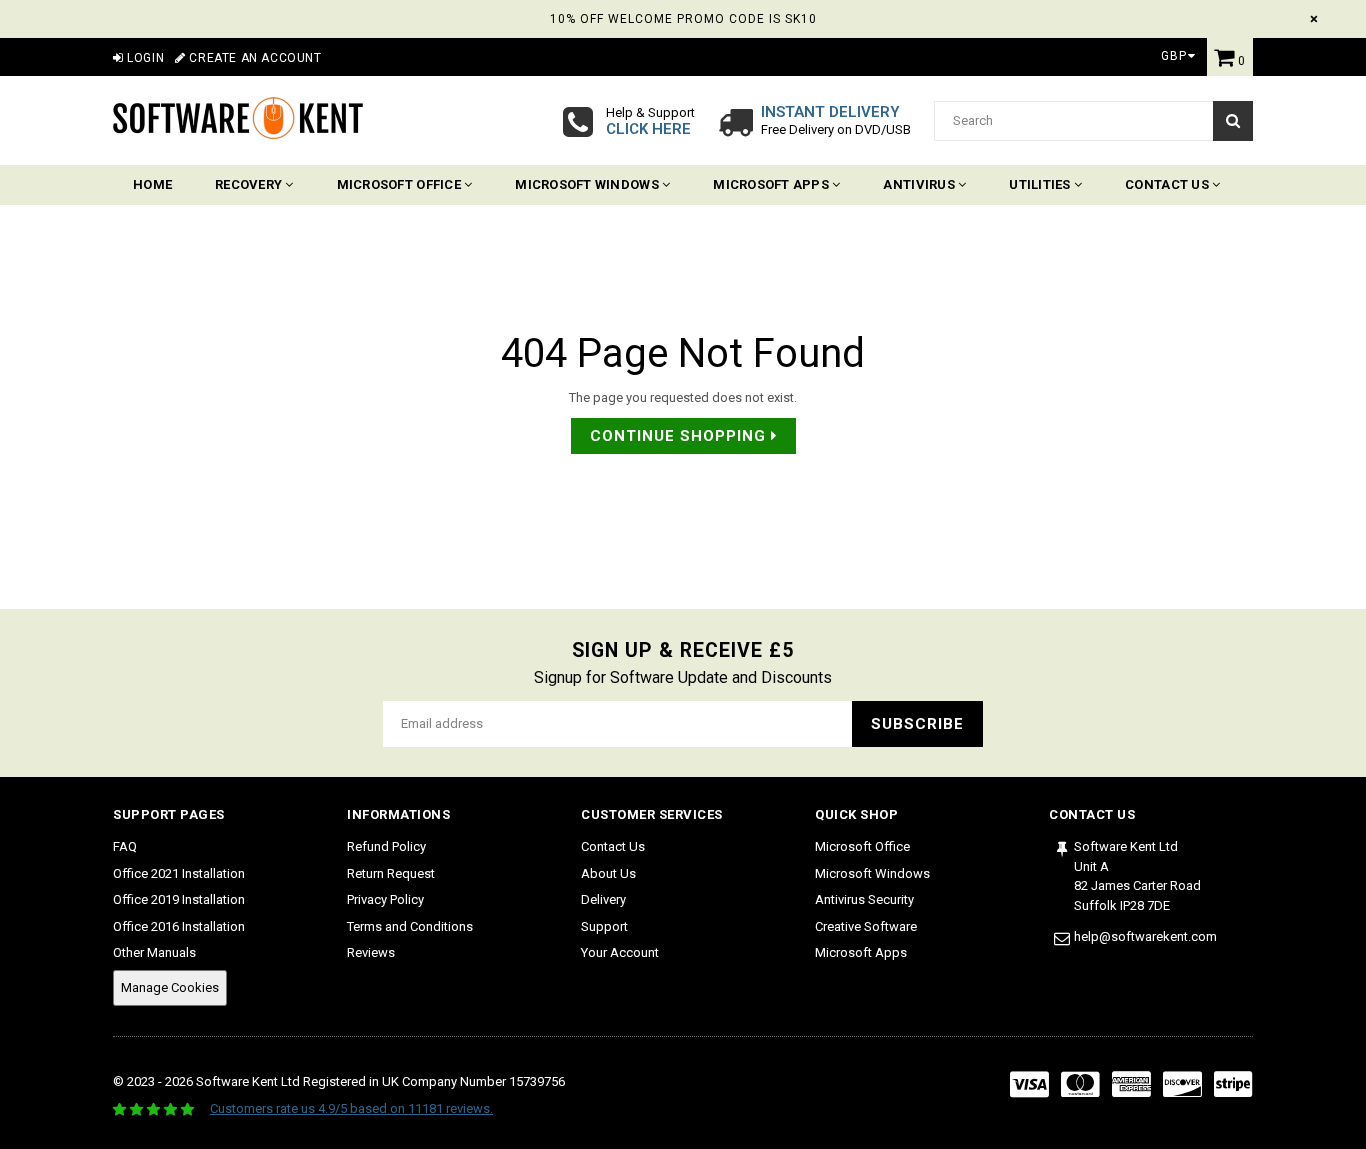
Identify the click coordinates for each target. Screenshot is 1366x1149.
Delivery (603, 899)
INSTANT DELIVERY (830, 112)
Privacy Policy (385, 899)
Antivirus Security (864, 899)
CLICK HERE (648, 129)
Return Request (391, 873)
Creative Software (866, 926)
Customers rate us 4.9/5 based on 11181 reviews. (351, 1108)
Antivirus (920, 184)
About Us (608, 873)
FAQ (125, 846)
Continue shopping (680, 436)
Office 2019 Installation (179, 899)
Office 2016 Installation (179, 926)
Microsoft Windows (588, 184)
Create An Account (253, 58)
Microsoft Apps (772, 184)
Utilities (1041, 184)
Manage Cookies (170, 987)
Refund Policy (386, 846)
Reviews (371, 952)
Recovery (250, 184)
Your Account (620, 952)
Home (152, 184)
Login (144, 58)
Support (604, 926)
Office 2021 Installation (179, 873)
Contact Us (1168, 184)
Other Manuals (154, 952)
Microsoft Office (400, 184)
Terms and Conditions (410, 926)
